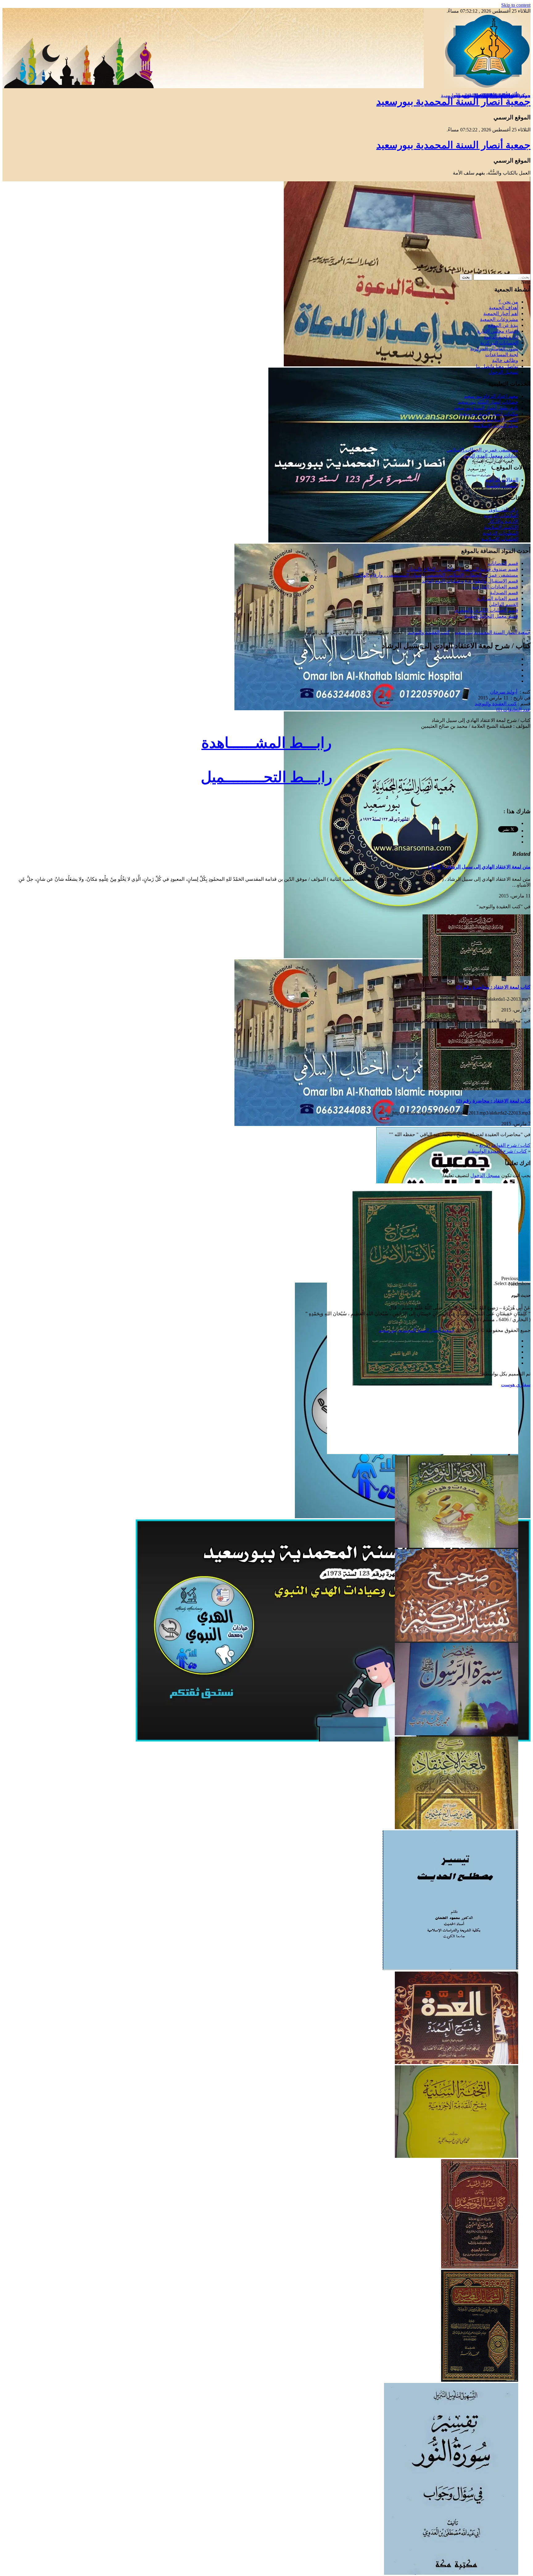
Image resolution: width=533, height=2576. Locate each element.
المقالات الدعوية (502, 480)
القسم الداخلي (504, 604)
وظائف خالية (505, 360)
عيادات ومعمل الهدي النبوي (490, 456)
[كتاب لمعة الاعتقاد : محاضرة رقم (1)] (477, 974)
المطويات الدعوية (500, 533)
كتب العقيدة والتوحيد (429, 632)
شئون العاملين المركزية (494, 349)
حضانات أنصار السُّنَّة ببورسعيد (488, 402)
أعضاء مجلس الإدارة (498, 331)
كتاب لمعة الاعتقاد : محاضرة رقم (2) (493, 1101)
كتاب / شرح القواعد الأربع (505, 1145)
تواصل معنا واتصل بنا (497, 366)
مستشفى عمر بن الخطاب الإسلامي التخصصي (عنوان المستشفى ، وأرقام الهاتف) (436, 575)
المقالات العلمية (502, 486)
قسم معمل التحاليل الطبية (491, 616)
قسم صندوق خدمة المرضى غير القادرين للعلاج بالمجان (463, 569)
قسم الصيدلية (504, 593)
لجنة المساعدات (502, 354)
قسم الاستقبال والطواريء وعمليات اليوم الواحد (470, 581)
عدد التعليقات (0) (513, 709)
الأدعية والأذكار (503, 521)
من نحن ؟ (508, 302)
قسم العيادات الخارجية (495, 587)
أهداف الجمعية (504, 308)
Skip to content (516, 5)
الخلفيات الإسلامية (500, 539)
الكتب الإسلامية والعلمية (494, 420)
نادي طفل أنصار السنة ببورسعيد (486, 408)
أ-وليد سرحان (504, 692)
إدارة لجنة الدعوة (501, 337)
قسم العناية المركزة (498, 598)
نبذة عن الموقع (503, 325)
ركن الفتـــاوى (504, 510)
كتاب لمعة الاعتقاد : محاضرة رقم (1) (493, 987)
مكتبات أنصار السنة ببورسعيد (489, 414)
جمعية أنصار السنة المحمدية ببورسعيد (453, 101)
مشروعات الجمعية (499, 319)
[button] (260, 1279)
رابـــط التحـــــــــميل (266, 777)
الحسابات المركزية (499, 343)
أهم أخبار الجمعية (501, 313)
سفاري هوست (516, 1385)
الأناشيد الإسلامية (501, 527)
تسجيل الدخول (503, 372)
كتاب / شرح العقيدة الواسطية (497, 1151)
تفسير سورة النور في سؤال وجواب (483, 95)
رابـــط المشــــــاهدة (266, 743)
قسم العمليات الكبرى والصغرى (486, 610)
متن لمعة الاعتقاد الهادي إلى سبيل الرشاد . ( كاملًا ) (479, 867)
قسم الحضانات (503, 563)
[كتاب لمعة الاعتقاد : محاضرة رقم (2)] (477, 1088)
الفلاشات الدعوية (501, 515)
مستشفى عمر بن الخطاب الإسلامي (482, 450)
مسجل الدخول (485, 1175)
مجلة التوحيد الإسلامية (496, 425)
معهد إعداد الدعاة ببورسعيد (491, 396)
